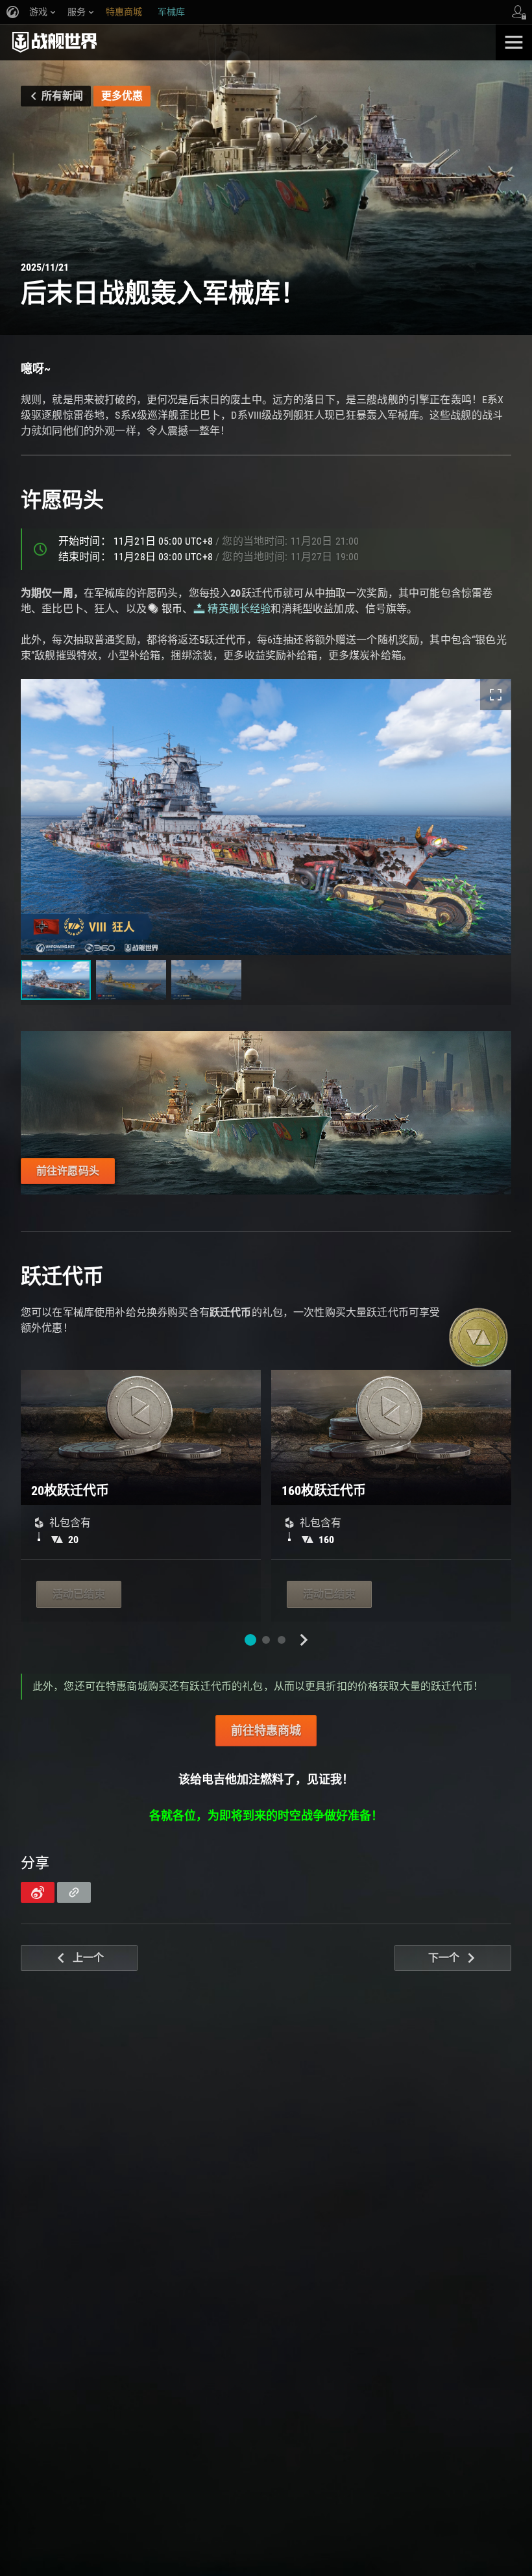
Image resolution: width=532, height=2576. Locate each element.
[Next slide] (304, 1640)
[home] (248, 42)
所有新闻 (62, 96)
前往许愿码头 (68, 1171)
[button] (250, 1640)
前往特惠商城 (266, 1730)
